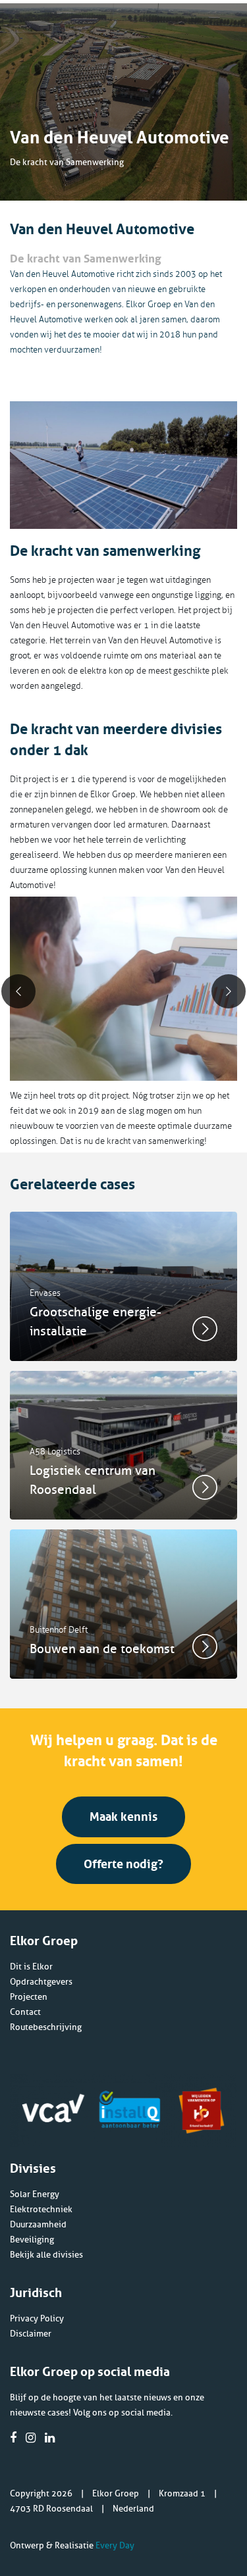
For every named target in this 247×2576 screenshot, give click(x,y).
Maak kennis (123, 1815)
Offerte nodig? (123, 1862)
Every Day (115, 2545)
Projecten (29, 1997)
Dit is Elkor (31, 1967)
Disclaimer (31, 2334)
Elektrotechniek (41, 2209)
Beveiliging (32, 2240)
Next (229, 991)
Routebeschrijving (46, 2027)
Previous (18, 991)
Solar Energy (35, 2194)
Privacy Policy (37, 2318)
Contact (25, 2012)
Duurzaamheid (38, 2224)
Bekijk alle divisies (46, 2255)
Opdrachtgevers (41, 1982)
